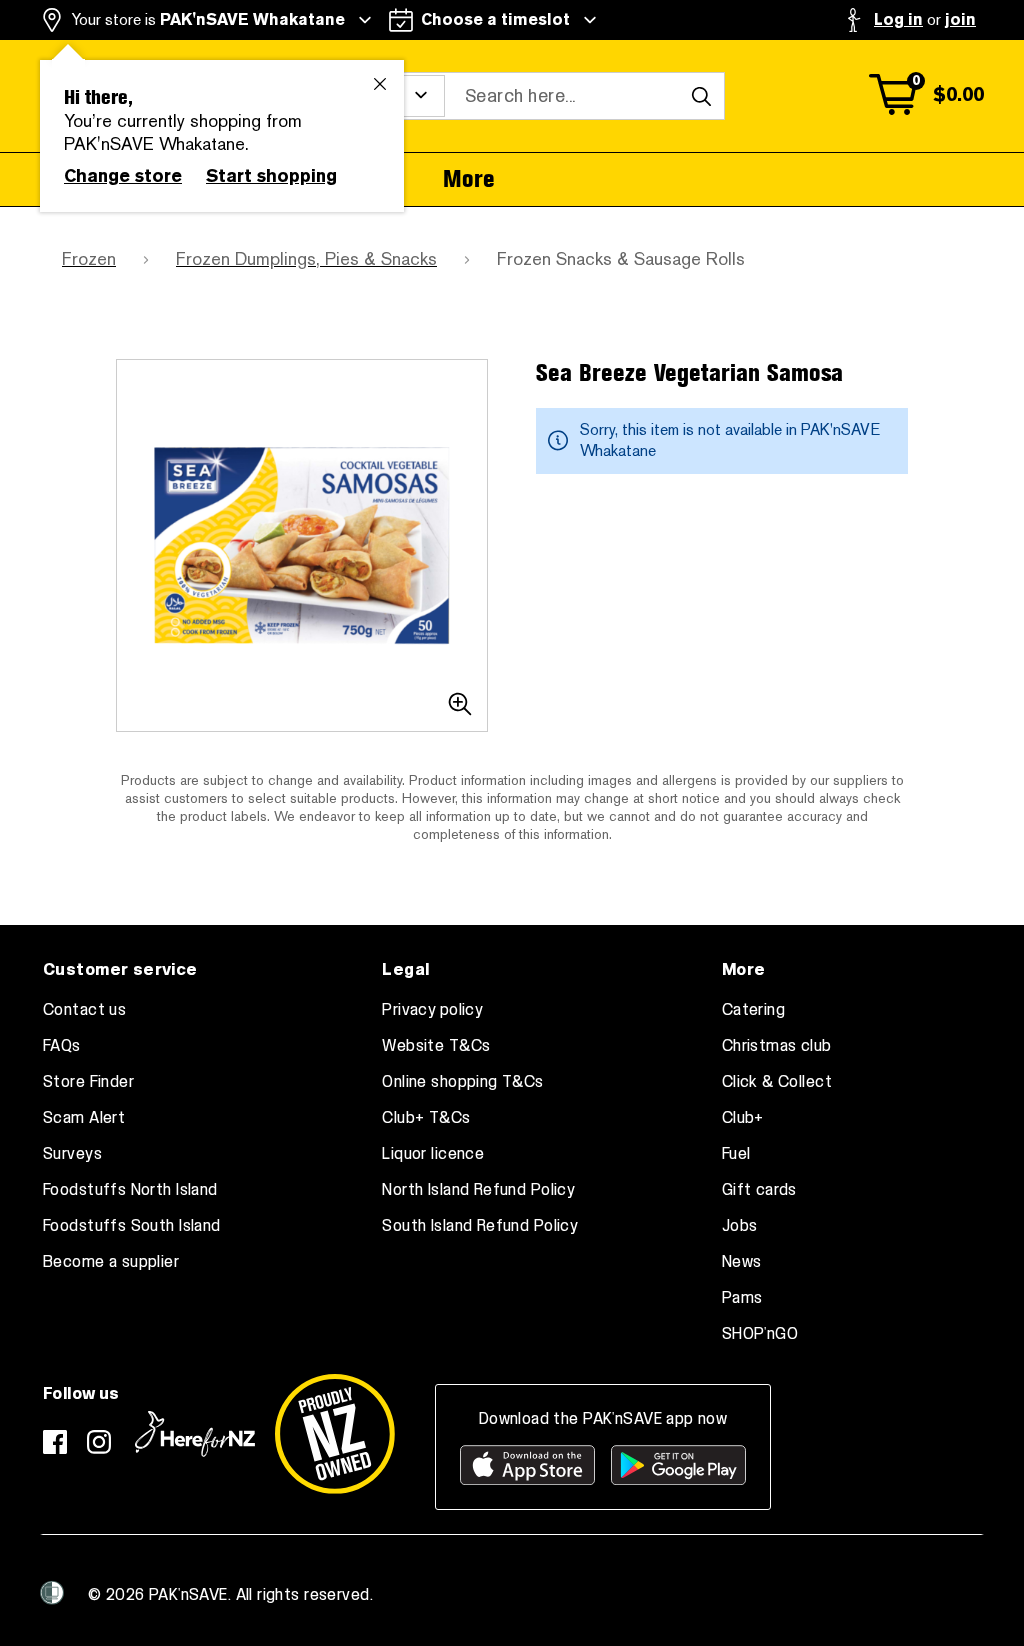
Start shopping (271, 176)
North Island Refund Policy (478, 1190)
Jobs (740, 1226)
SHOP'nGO (760, 1334)
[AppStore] (527, 1465)
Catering (753, 1010)
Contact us (84, 1010)
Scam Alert (84, 1118)
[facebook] (55, 1442)
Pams (742, 1298)
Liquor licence (433, 1154)
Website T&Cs (436, 1046)
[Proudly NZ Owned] (335, 1434)
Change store (123, 176)
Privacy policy (432, 1010)
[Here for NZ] (195, 1434)
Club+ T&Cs (426, 1118)
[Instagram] (99, 1442)
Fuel (736, 1154)
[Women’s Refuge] (52, 1593)
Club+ (743, 1118)
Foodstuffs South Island (132, 1226)
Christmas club (777, 1046)
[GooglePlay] (678, 1465)
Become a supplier (111, 1262)
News (742, 1262)
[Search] (701, 96)
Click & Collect (777, 1082)
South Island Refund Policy (480, 1226)
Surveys (72, 1154)
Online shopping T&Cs (462, 1082)
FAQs (62, 1046)
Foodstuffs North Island (130, 1190)
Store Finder (88, 1082)
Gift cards (759, 1190)
